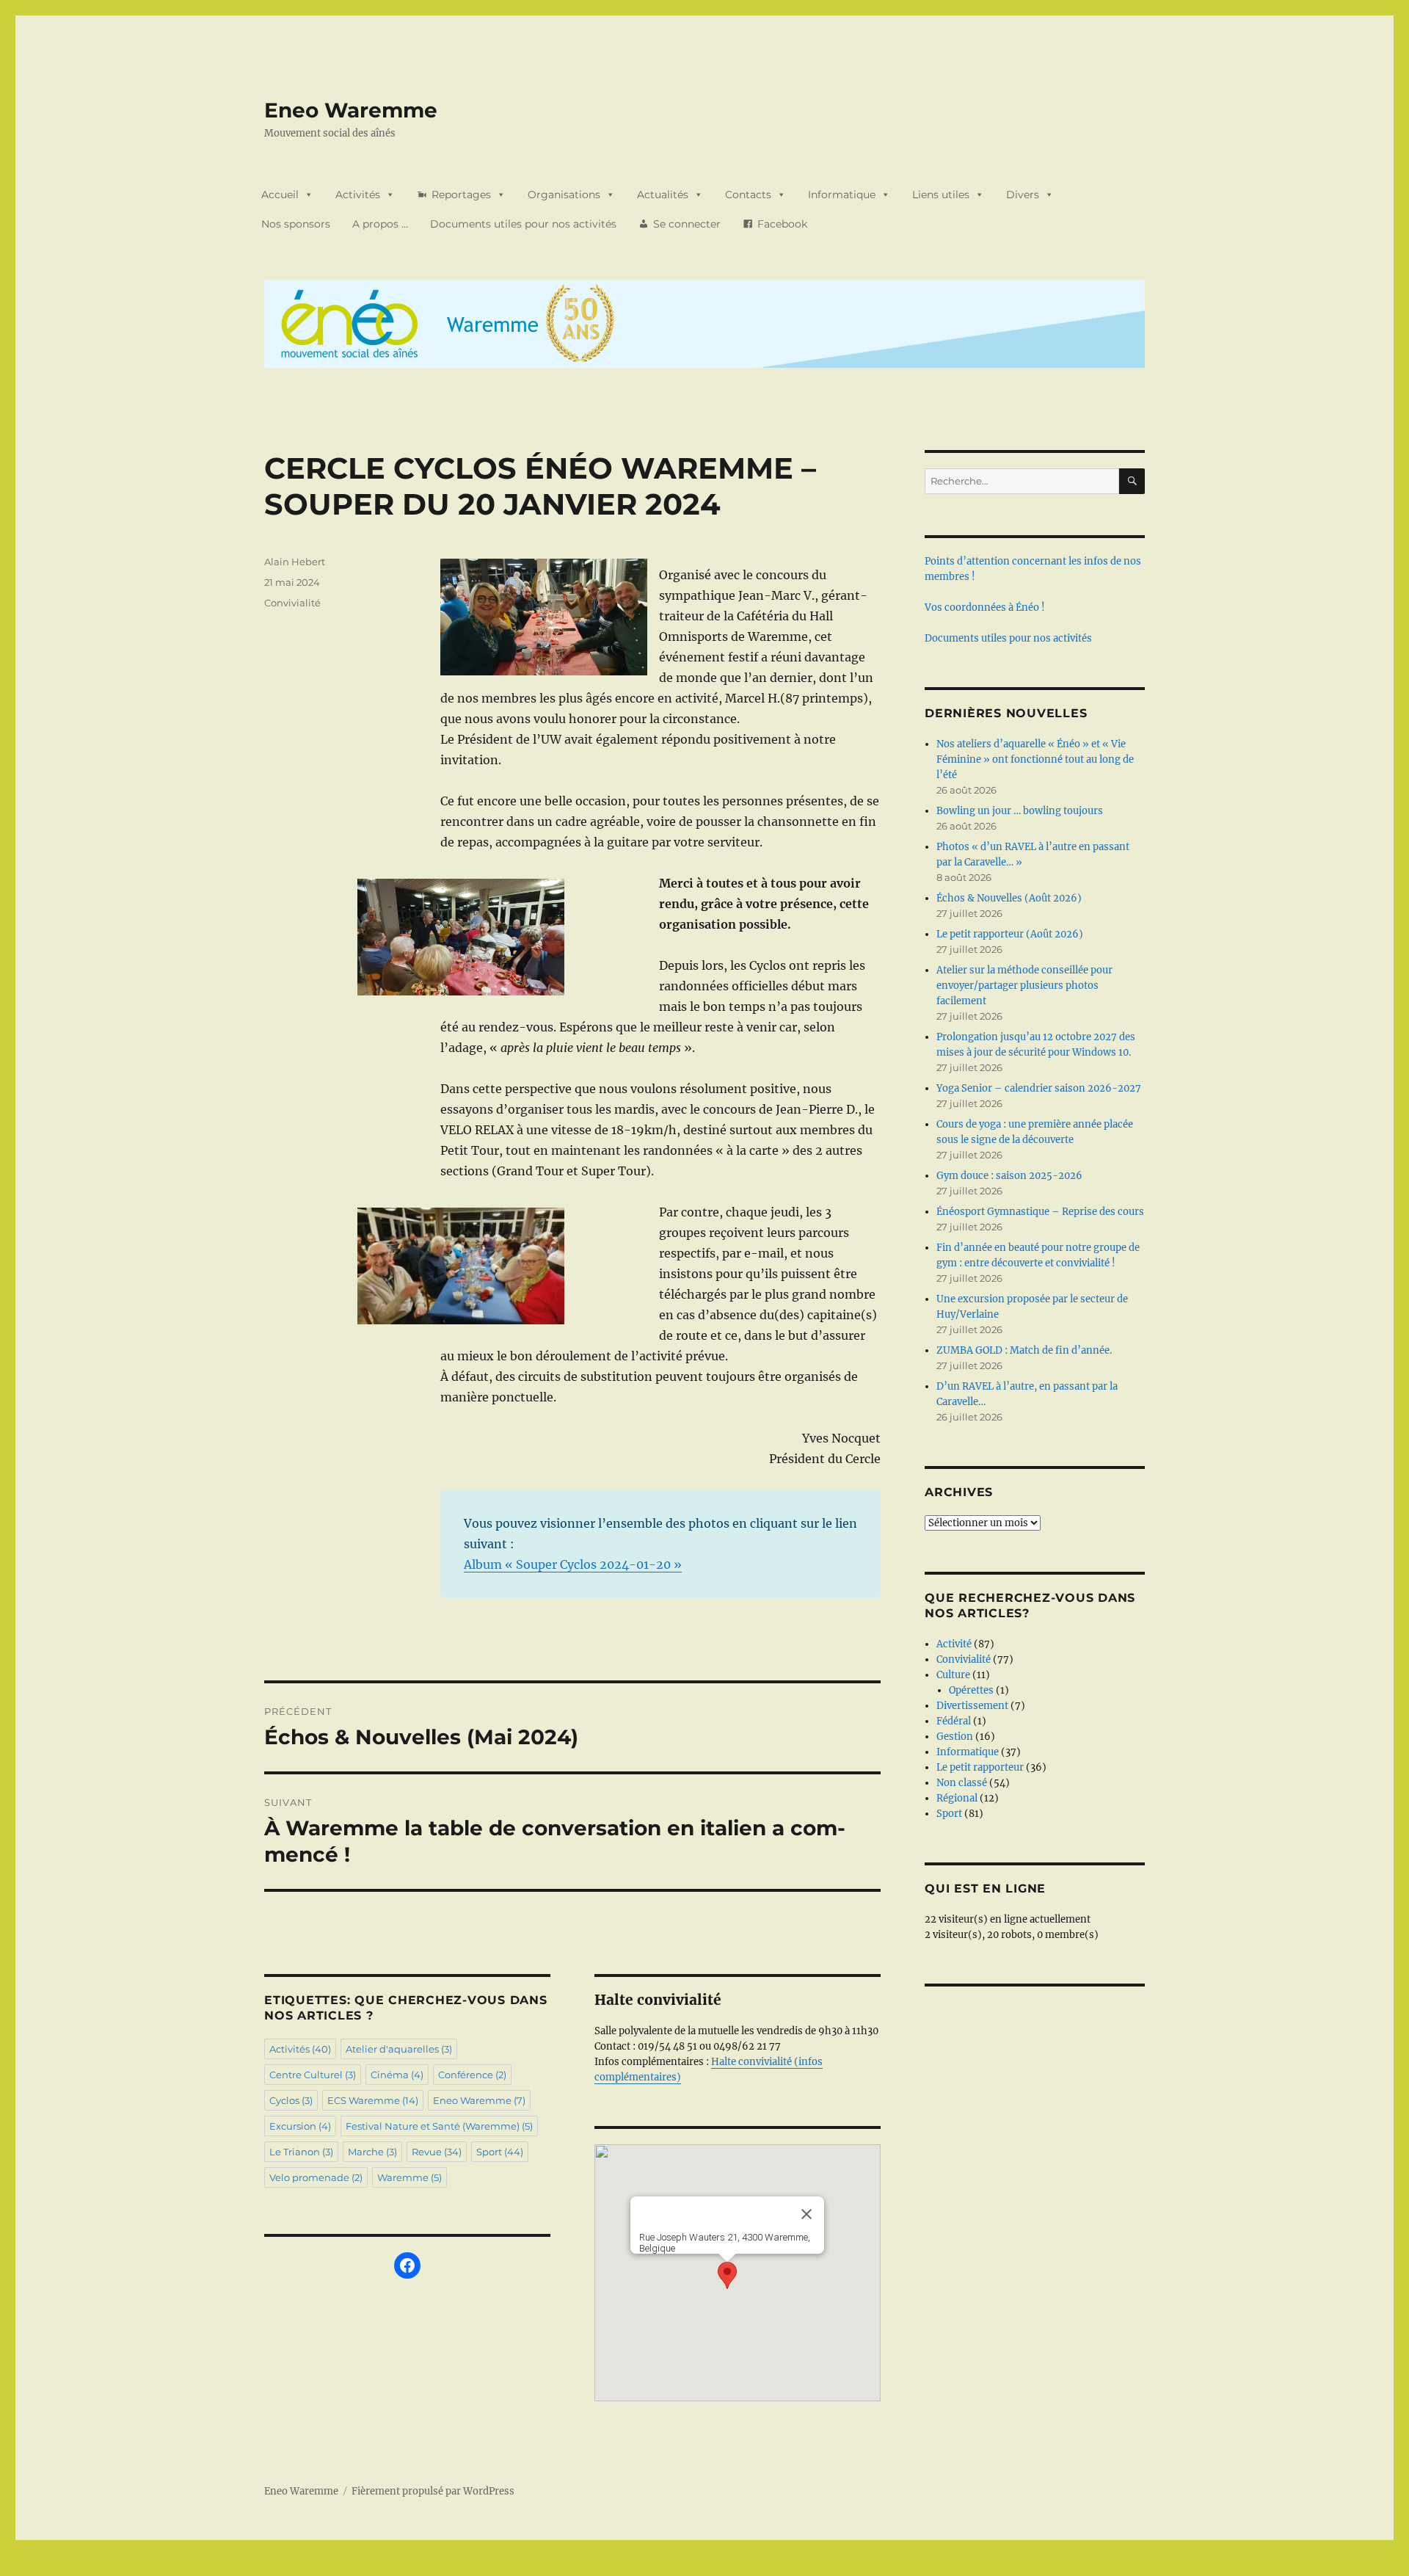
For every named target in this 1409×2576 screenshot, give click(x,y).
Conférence (472, 2075)
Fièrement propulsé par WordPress (433, 2491)
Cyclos (291, 2100)
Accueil (280, 195)
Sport (500, 2152)
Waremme (409, 2177)
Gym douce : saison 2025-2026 (1009, 1176)
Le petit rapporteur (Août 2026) (1010, 934)
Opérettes (971, 1690)
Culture (953, 1675)
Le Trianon (301, 2152)
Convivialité (292, 603)
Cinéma (397, 2075)
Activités (358, 195)
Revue (437, 2152)
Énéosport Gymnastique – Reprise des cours (1040, 1212)
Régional (957, 1798)
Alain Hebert (295, 562)
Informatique (968, 1752)
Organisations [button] (564, 195)
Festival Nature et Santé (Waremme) (439, 2126)
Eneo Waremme (351, 110)
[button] (727, 2275)
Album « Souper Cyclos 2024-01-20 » (573, 1564)
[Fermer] (807, 2214)
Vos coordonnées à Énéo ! (985, 607)
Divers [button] (1023, 195)
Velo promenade (316, 2177)
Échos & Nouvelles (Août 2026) (1009, 898)
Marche (372, 2152)
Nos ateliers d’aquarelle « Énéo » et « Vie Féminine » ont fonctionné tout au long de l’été (1035, 759)
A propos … (380, 224)
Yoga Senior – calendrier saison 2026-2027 (1039, 1088)
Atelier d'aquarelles (399, 2049)
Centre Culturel (313, 2075)
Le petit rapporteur (980, 1767)
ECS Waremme (373, 2100)
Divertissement (972, 1706)
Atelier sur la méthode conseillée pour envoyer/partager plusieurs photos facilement (1024, 986)
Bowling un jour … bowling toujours (1020, 811)
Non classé (962, 1783)
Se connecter (687, 224)
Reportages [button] (461, 195)
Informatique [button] (842, 195)
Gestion (955, 1737)
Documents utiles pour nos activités (523, 224)
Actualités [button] (663, 195)
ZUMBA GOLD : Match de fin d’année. (1024, 1350)
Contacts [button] (748, 195)
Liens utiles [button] (941, 195)
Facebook (782, 224)
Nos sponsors (296, 224)
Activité (954, 1644)
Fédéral (954, 1721)
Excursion (300, 2126)
